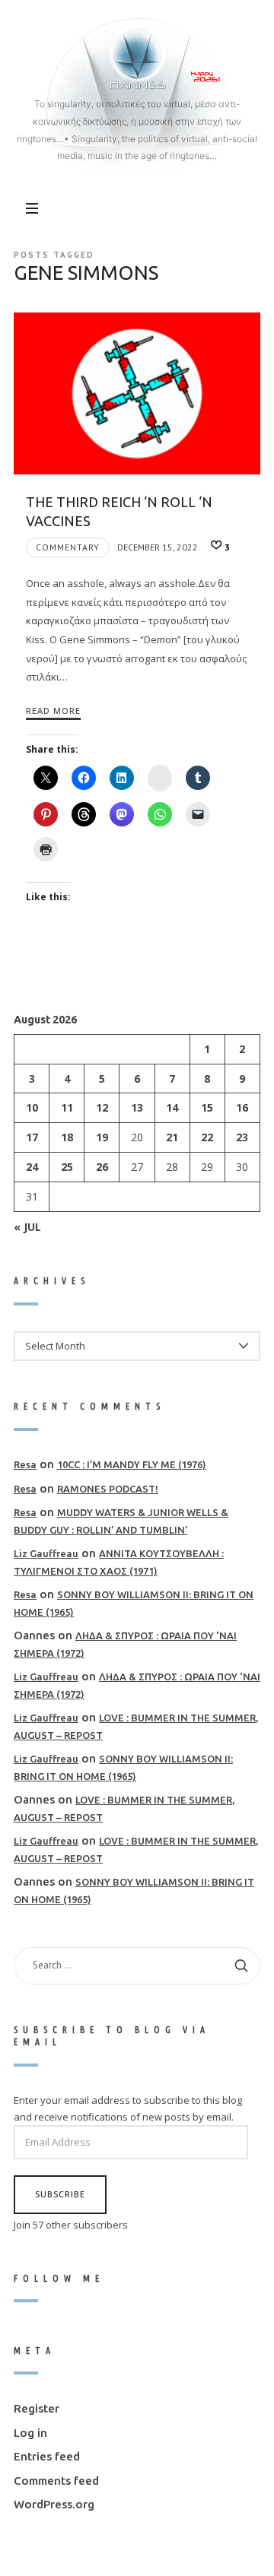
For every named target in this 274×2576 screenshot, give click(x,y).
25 (67, 1167)
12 (102, 1107)
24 (32, 1167)
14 (172, 1107)
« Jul (27, 1226)
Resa (25, 1464)
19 (102, 1137)
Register (37, 2408)
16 (242, 1107)
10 (32, 1107)
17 (32, 1137)
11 (67, 1107)
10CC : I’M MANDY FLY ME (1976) (132, 1464)
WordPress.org (54, 2504)
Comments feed (56, 2480)
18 (67, 1137)
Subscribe (60, 2194)
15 (207, 1107)
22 (207, 1137)
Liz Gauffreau (46, 1553)
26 (102, 1167)
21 (172, 1137)
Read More (53, 711)
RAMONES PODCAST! (108, 1488)
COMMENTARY (68, 547)
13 (137, 1107)
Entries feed (47, 2456)
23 (242, 1137)
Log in (30, 2432)
